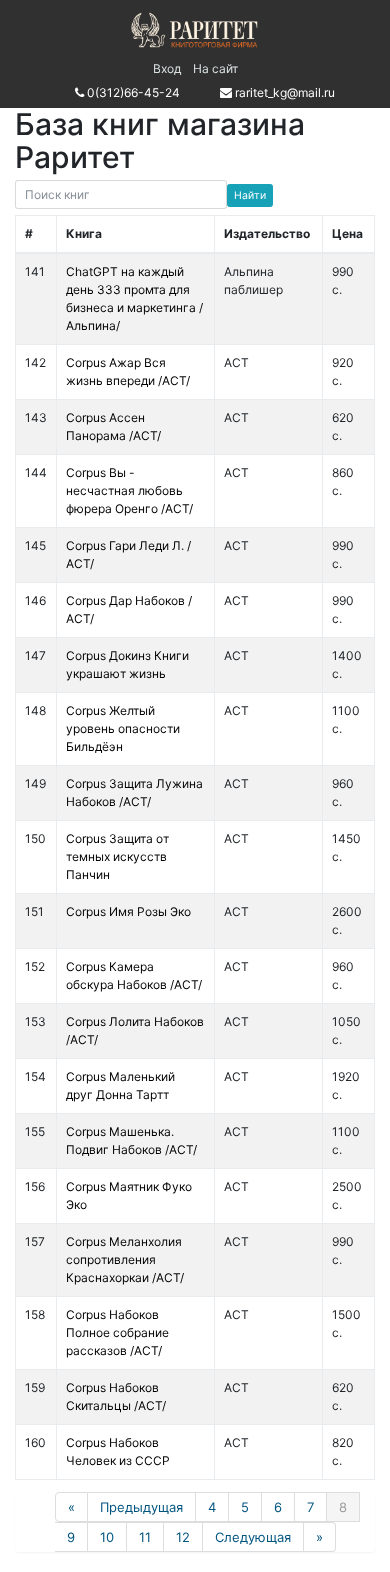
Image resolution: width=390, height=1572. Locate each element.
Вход (167, 68)
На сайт (215, 68)
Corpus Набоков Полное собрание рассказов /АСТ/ (117, 1332)
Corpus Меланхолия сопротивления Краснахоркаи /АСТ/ (125, 1259)
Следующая (253, 1537)
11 (145, 1537)
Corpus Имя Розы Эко (128, 911)
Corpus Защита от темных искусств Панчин (117, 856)
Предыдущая (141, 1507)
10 (107, 1537)
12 (183, 1537)
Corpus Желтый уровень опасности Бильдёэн (123, 728)
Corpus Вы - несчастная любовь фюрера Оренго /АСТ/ (129, 490)
